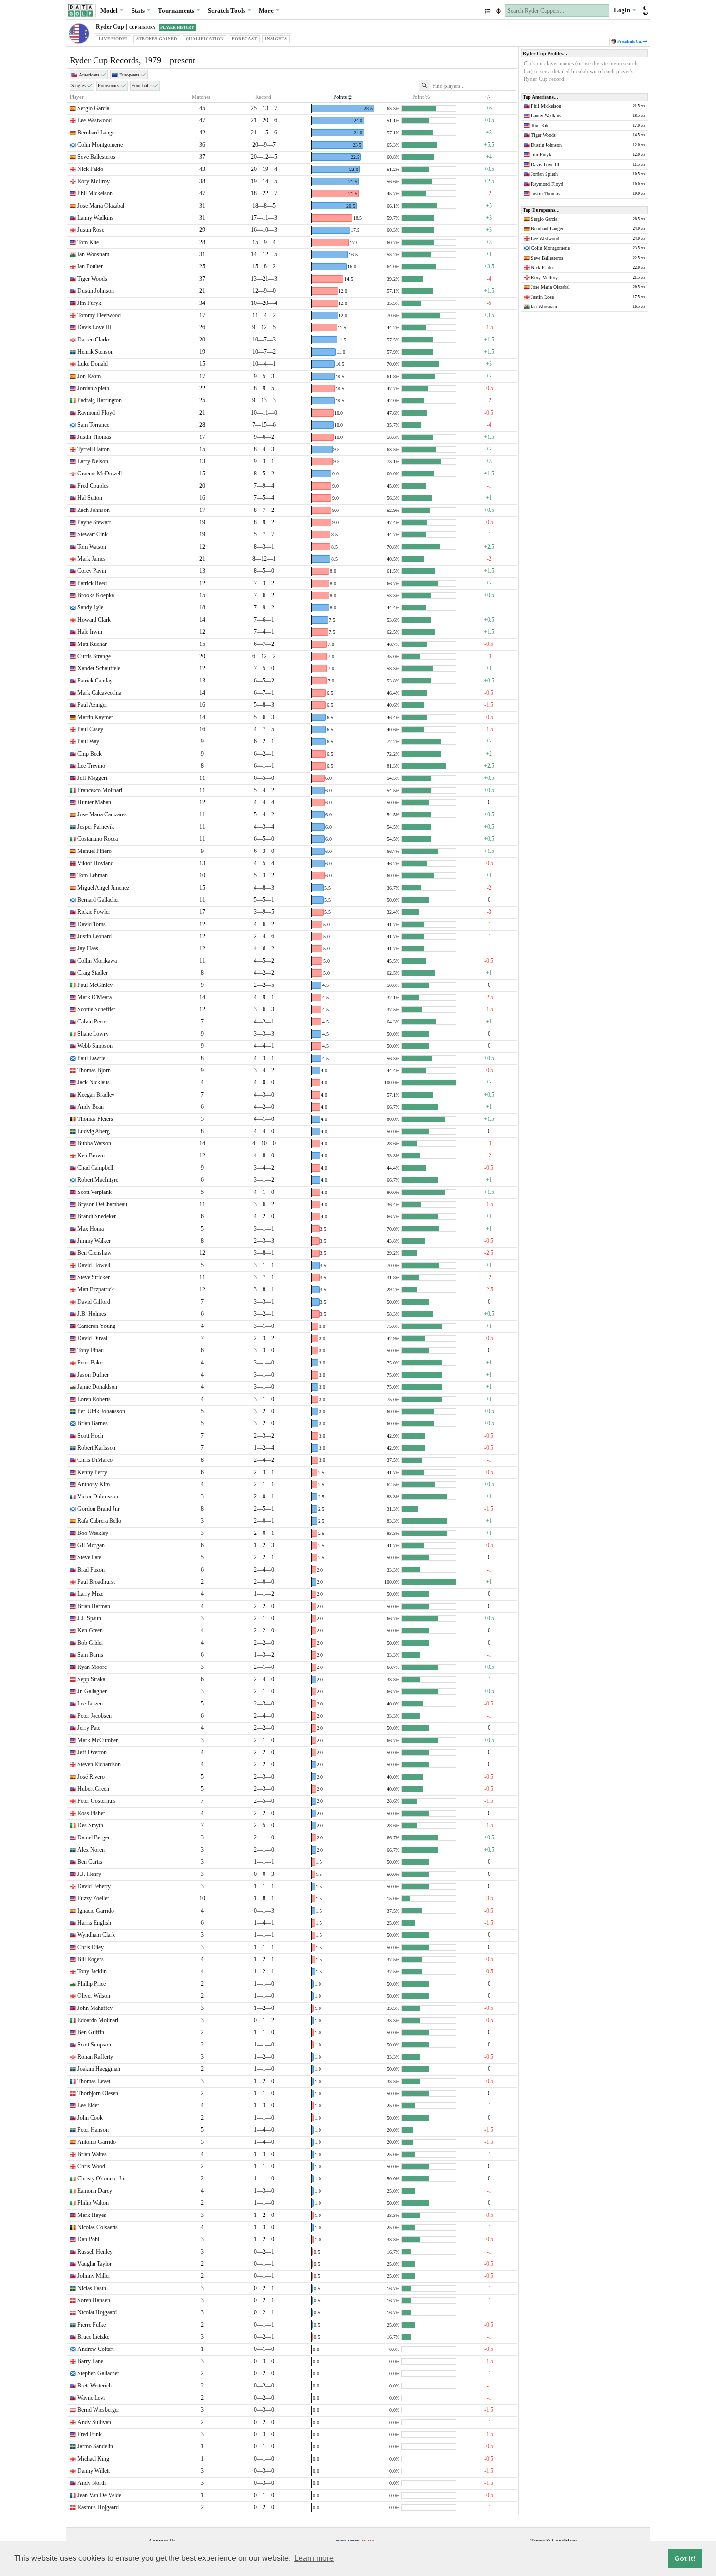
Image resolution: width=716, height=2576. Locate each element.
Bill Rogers (91, 1959)
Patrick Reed (92, 583)
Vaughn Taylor (94, 2264)
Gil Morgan (91, 1545)
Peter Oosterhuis (97, 1801)
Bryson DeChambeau (102, 1204)
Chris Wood (91, 2166)
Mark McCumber (98, 1740)
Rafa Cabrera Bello (99, 1521)
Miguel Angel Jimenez (103, 888)
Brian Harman (94, 1606)
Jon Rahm (89, 376)
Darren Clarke (94, 340)
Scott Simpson (94, 2045)
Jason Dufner (93, 1375)
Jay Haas (88, 948)
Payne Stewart (94, 522)
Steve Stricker (94, 1277)
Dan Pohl (88, 2239)
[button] (645, 10)
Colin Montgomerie (100, 145)
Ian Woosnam (93, 254)
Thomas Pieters (95, 1119)
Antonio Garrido (97, 2142)
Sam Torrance (93, 425)
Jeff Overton (92, 1752)
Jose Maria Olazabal (101, 206)
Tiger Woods (92, 279)
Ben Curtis (90, 1862)
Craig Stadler (93, 973)
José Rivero (91, 1777)
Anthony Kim (94, 1484)
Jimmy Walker (94, 1241)
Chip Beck (90, 754)
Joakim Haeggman (99, 2069)
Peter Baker (91, 1363)
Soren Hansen (94, 2300)
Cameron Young (96, 1326)
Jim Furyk (89, 303)
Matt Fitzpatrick (96, 1289)
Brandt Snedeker (97, 1216)
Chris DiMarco (95, 1460)
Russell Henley (95, 2252)
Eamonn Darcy (95, 2191)
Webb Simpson (95, 1046)
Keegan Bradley (96, 1095)
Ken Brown (91, 1155)
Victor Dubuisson (98, 1496)
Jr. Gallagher (92, 1691)
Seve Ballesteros (96, 157)
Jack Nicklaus (94, 1082)
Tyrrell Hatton (94, 449)
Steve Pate (89, 1557)
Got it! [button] (685, 2558)
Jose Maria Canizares (102, 814)
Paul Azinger (92, 705)
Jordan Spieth (93, 388)
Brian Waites (92, 2154)
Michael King (93, 2459)
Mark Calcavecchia (99, 693)
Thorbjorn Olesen (98, 2093)
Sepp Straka (91, 1679)
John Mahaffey (95, 2008)
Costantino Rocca (98, 839)
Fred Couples (93, 486)
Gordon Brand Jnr (99, 1509)
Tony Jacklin (92, 1971)
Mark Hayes (92, 2215)
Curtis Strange (94, 656)
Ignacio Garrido (96, 1911)
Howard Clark (94, 620)
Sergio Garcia (93, 108)
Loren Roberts (94, 1399)
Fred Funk (90, 2434)
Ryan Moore (92, 1667)
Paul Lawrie (91, 1058)
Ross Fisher (91, 1813)
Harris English (94, 1923)
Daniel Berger (94, 1837)
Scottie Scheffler (96, 1009)
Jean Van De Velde (99, 2495)
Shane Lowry (93, 1034)
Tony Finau (91, 1350)
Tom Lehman (93, 875)
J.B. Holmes (92, 1314)
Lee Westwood (94, 120)
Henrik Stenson (95, 352)
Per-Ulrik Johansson (101, 1411)
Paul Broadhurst (96, 1582)
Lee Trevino (91, 766)
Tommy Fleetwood (99, 315)
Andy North (92, 2483)
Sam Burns (90, 1655)
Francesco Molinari (100, 790)
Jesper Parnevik (96, 827)
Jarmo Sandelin (95, 2446)
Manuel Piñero (94, 851)
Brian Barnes (93, 1423)
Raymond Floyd (96, 413)
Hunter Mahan (94, 802)
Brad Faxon (91, 1570)
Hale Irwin (90, 632)
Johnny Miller (94, 2276)
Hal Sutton (90, 498)
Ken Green (90, 1630)
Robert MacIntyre (98, 1180)
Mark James (92, 559)
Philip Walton (93, 2203)
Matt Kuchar (92, 644)
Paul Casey (90, 729)
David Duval (92, 1338)
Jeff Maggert (92, 778)
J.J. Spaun (89, 1618)
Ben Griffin (91, 2032)
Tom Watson (92, 547)
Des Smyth (90, 1825)
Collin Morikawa (97, 961)
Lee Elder (88, 2105)
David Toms (92, 924)
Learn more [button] (314, 2558)
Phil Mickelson (95, 193)
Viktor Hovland (95, 863)
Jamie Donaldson (97, 1387)
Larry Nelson (93, 461)
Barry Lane (90, 2361)
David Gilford (94, 1302)
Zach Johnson (94, 510)
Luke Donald (93, 364)
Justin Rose (91, 230)
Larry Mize (90, 1594)
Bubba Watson (94, 1143)
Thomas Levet (94, 2081)
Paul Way (88, 741)
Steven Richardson (99, 1764)
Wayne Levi (91, 2398)
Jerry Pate (89, 1728)
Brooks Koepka (96, 595)
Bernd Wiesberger (98, 2410)
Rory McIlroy (94, 181)
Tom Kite (88, 242)
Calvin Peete (92, 1022)
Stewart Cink (93, 534)
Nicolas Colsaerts (98, 2227)
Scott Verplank (94, 1192)
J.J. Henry (89, 1874)
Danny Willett (94, 2471)
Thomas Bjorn (94, 1070)
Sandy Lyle (90, 607)
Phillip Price (92, 1984)
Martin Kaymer (95, 717)
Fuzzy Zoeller (93, 1898)
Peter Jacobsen (94, 1716)
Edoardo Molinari (98, 2020)
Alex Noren (91, 1850)
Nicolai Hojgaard (97, 2312)
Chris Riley (91, 1947)
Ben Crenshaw (94, 1253)
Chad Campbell (95, 1168)
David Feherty (94, 1886)
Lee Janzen (90, 1704)
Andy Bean (91, 1107)
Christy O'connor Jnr (102, 2178)
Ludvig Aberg (94, 1131)
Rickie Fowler (94, 912)
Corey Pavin (92, 571)
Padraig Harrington (100, 400)
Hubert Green (93, 1789)
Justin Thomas (94, 437)
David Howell (94, 1265)
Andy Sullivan (94, 2422)
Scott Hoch (90, 1436)
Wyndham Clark (96, 1935)
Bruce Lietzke (93, 2337)
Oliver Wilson (94, 1996)
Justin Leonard (94, 936)
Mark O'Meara (94, 997)
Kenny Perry (92, 1472)
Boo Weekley (93, 1533)
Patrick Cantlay (95, 681)
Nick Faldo (90, 169)
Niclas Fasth (92, 2288)
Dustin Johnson (96, 291)
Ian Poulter (90, 266)
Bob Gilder (90, 1643)
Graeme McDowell (100, 474)
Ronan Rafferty (95, 2057)
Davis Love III (94, 327)
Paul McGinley (95, 985)
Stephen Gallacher (98, 2373)
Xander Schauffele (99, 668)
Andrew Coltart (95, 2349)
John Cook (90, 2118)
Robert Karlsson (96, 1448)
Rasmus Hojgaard (98, 2507)
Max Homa (91, 1229)
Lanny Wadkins (95, 218)
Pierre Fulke (92, 2325)
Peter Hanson (93, 2130)
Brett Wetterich (94, 2386)
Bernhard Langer (97, 133)
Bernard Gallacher (98, 900)
